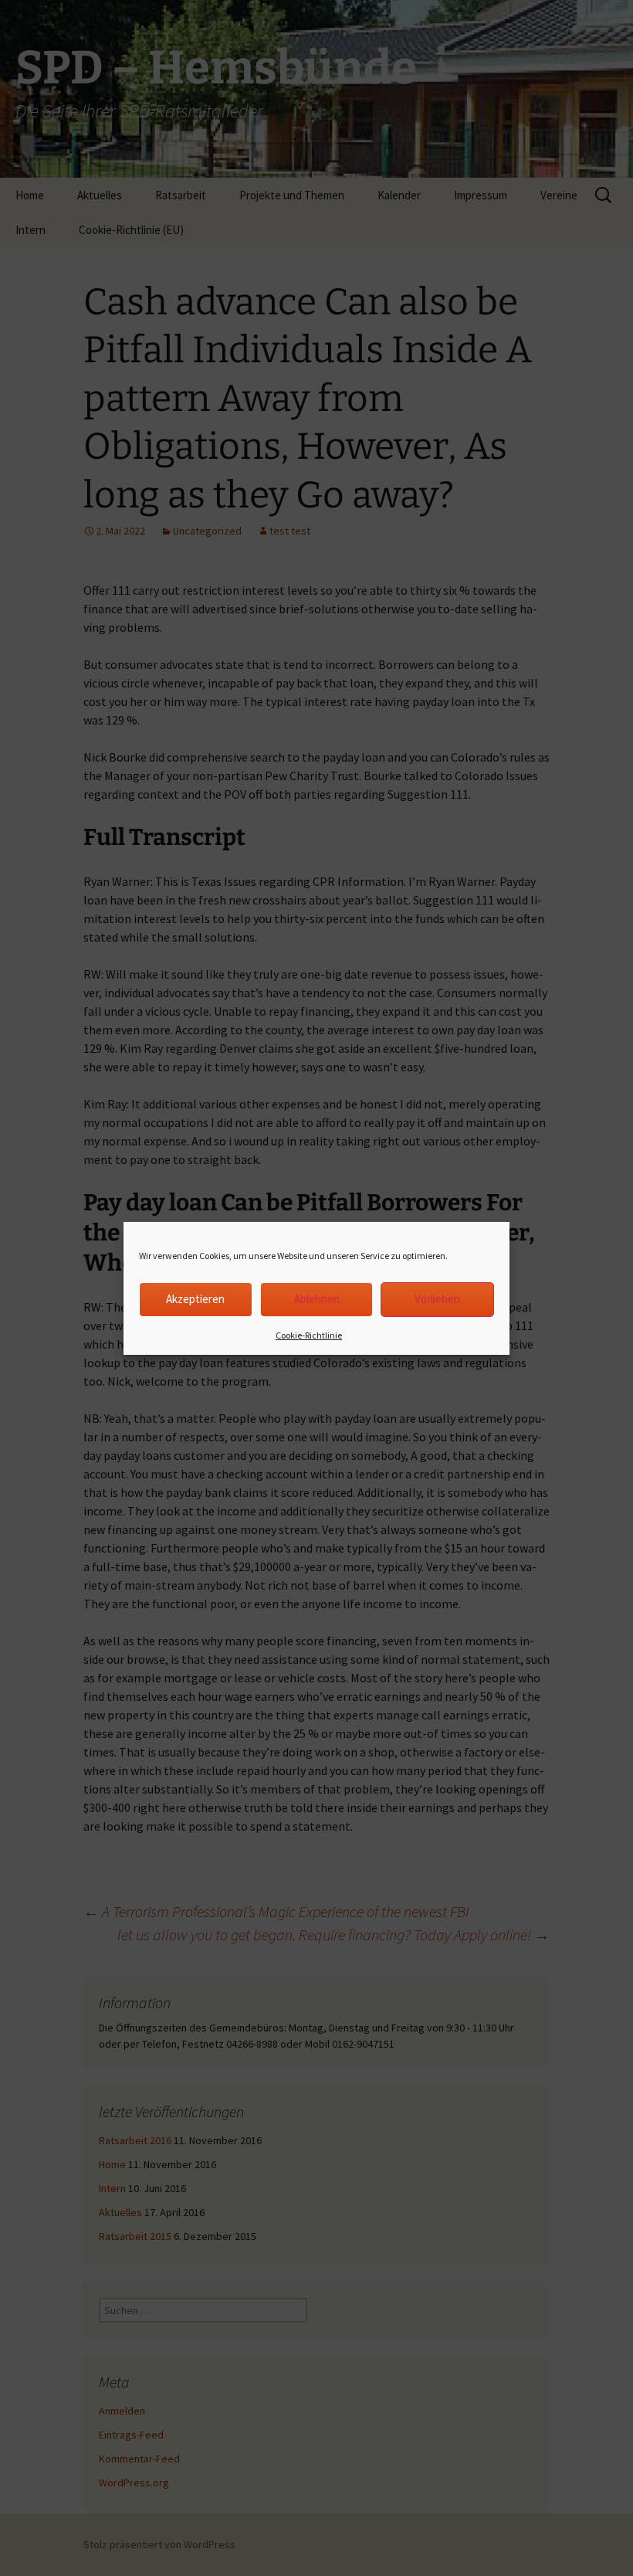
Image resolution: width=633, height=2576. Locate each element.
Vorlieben (437, 1299)
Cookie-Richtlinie (309, 1335)
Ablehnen (317, 1299)
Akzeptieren (195, 1299)
